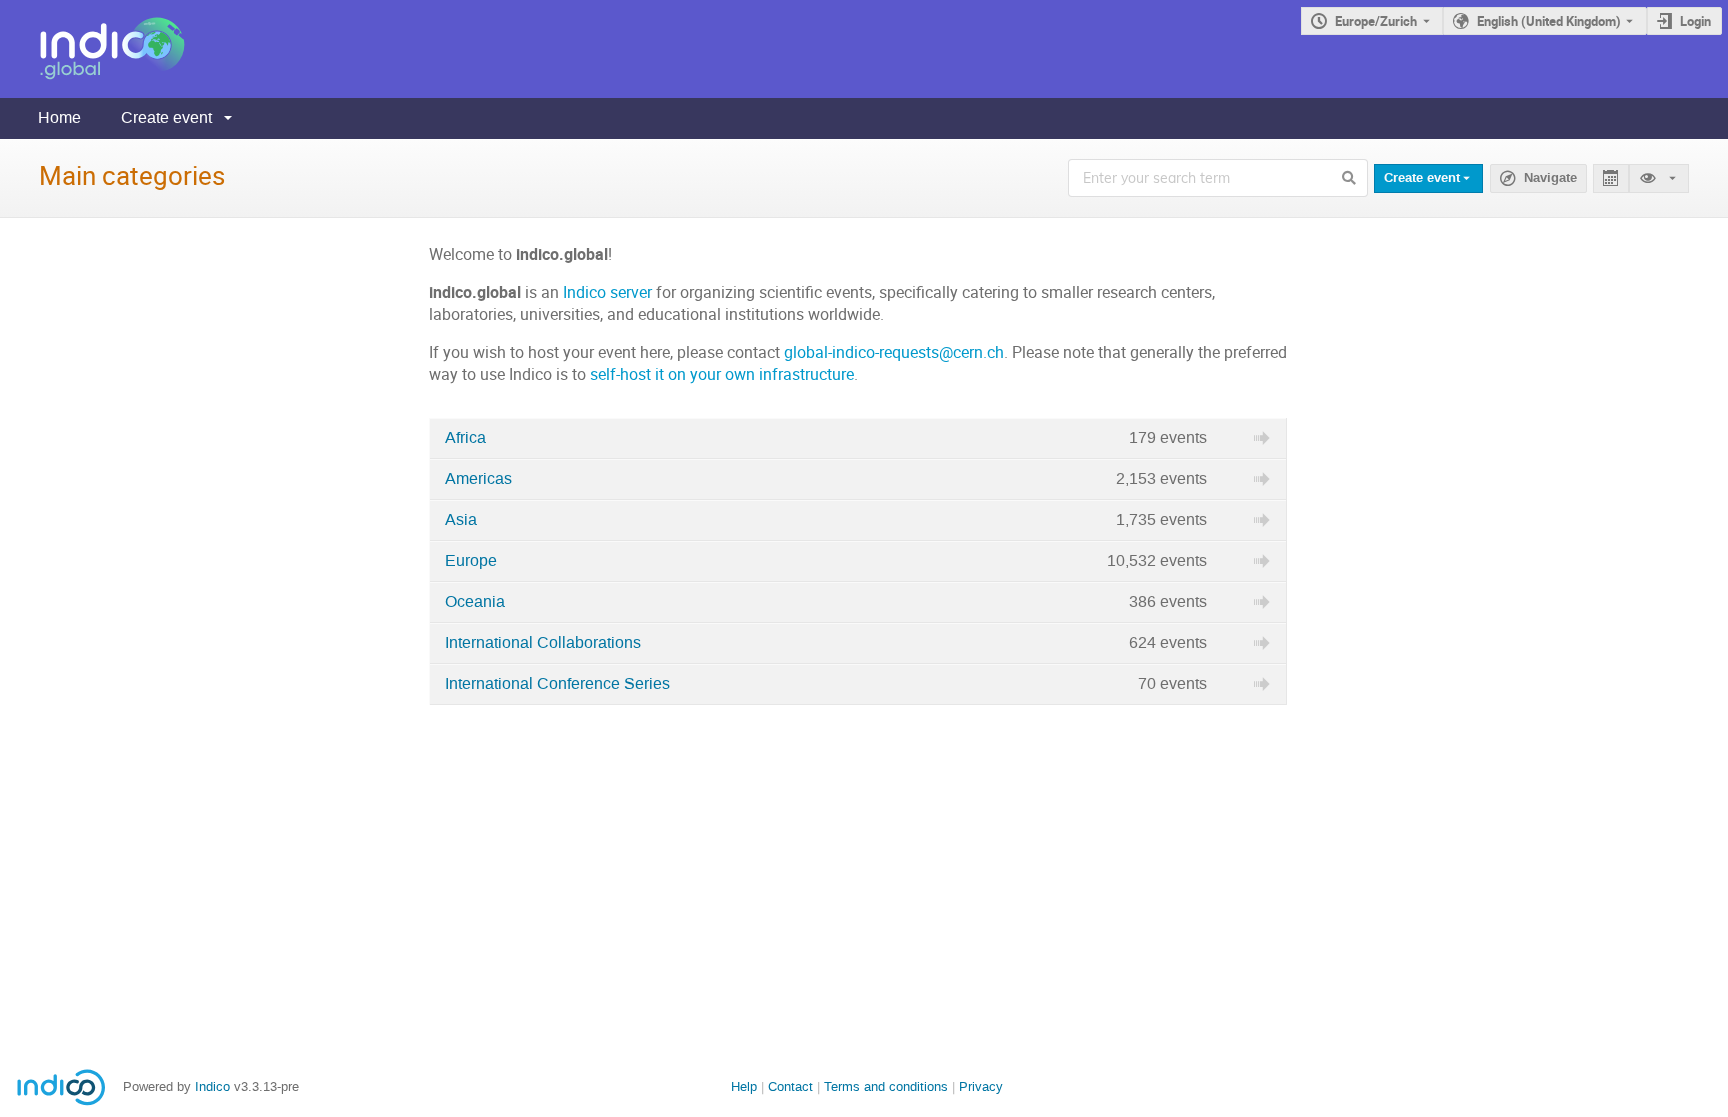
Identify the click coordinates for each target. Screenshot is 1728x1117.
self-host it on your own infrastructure (722, 374)
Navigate (1550, 178)
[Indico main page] (92, 49)
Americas (478, 479)
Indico (212, 1086)
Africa (465, 438)
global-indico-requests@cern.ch (894, 352)
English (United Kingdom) (1549, 21)
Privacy (981, 1086)
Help (744, 1086)
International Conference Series (557, 684)
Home (59, 117)
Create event (166, 117)
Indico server (607, 292)
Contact (790, 1086)
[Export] (1611, 178)
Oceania (475, 602)
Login (1695, 21)
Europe (471, 561)
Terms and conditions (886, 1086)
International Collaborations (543, 643)
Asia (461, 520)
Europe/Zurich (1376, 21)
